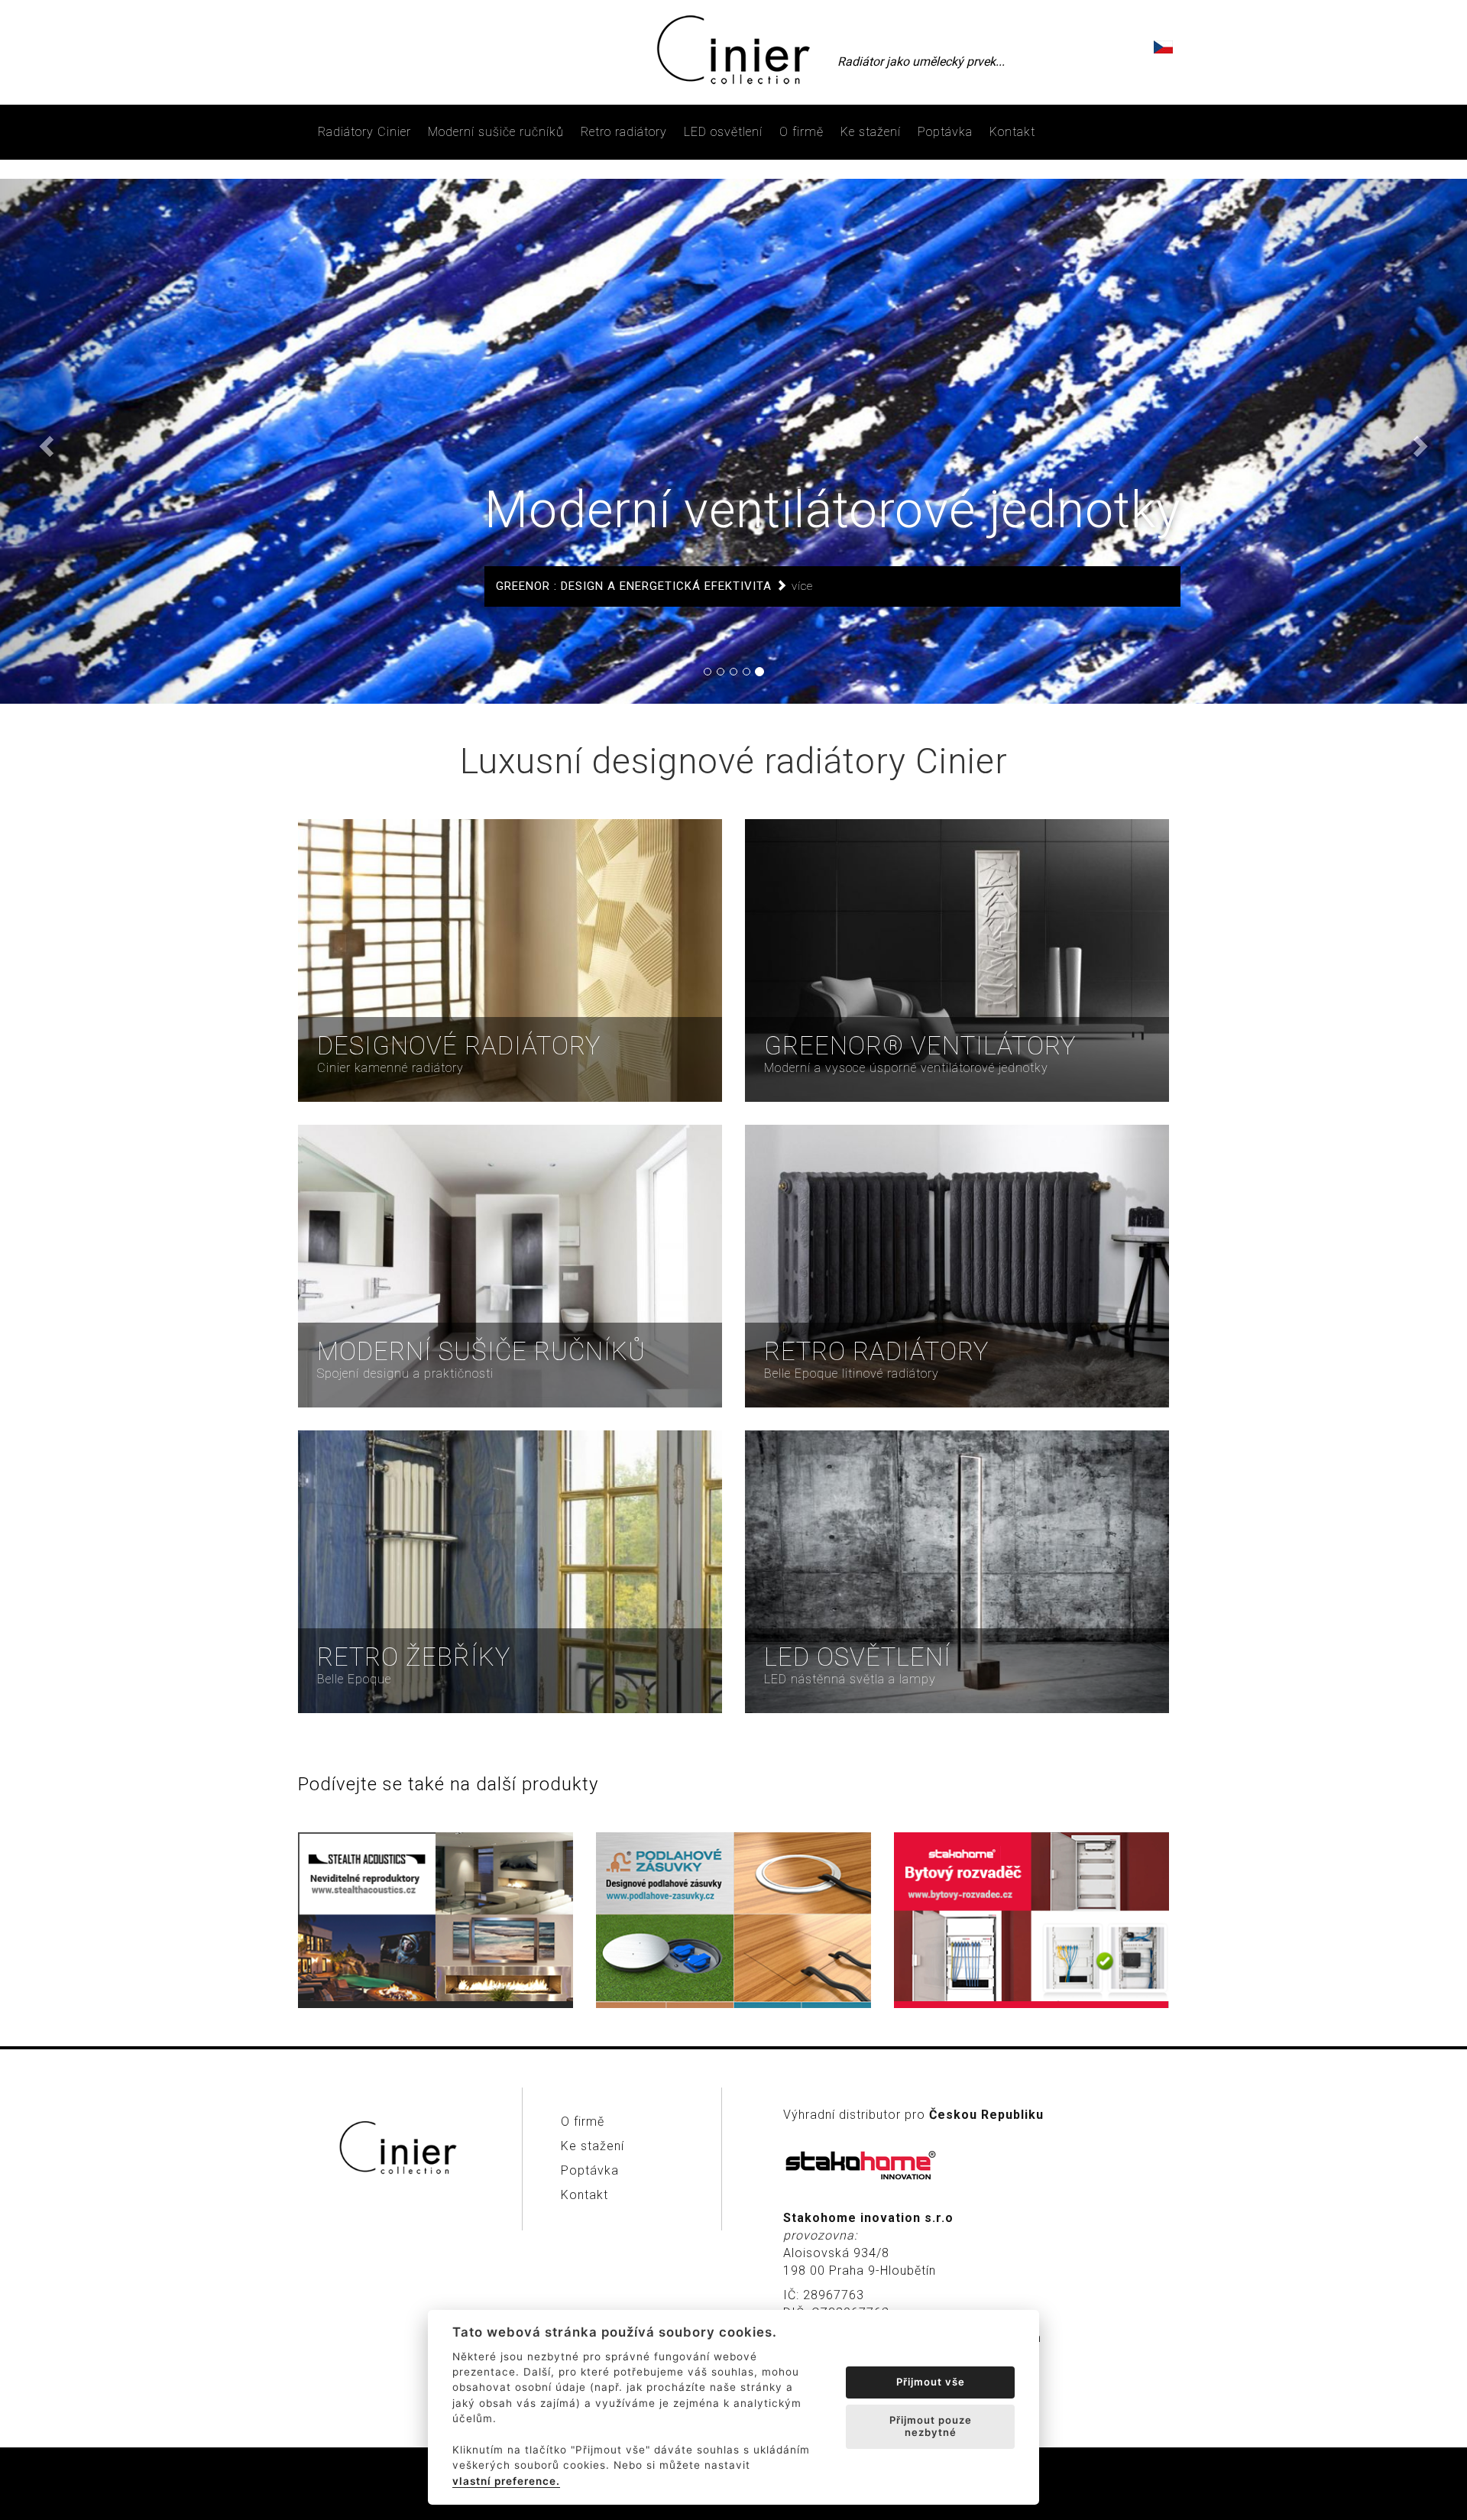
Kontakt (1012, 132)
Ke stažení (871, 132)
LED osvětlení (723, 132)
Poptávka (945, 132)
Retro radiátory (624, 132)
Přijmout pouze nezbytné (931, 2426)
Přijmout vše (931, 2382)
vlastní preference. (506, 2481)
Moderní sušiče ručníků (496, 132)
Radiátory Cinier (364, 132)
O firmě (802, 132)
